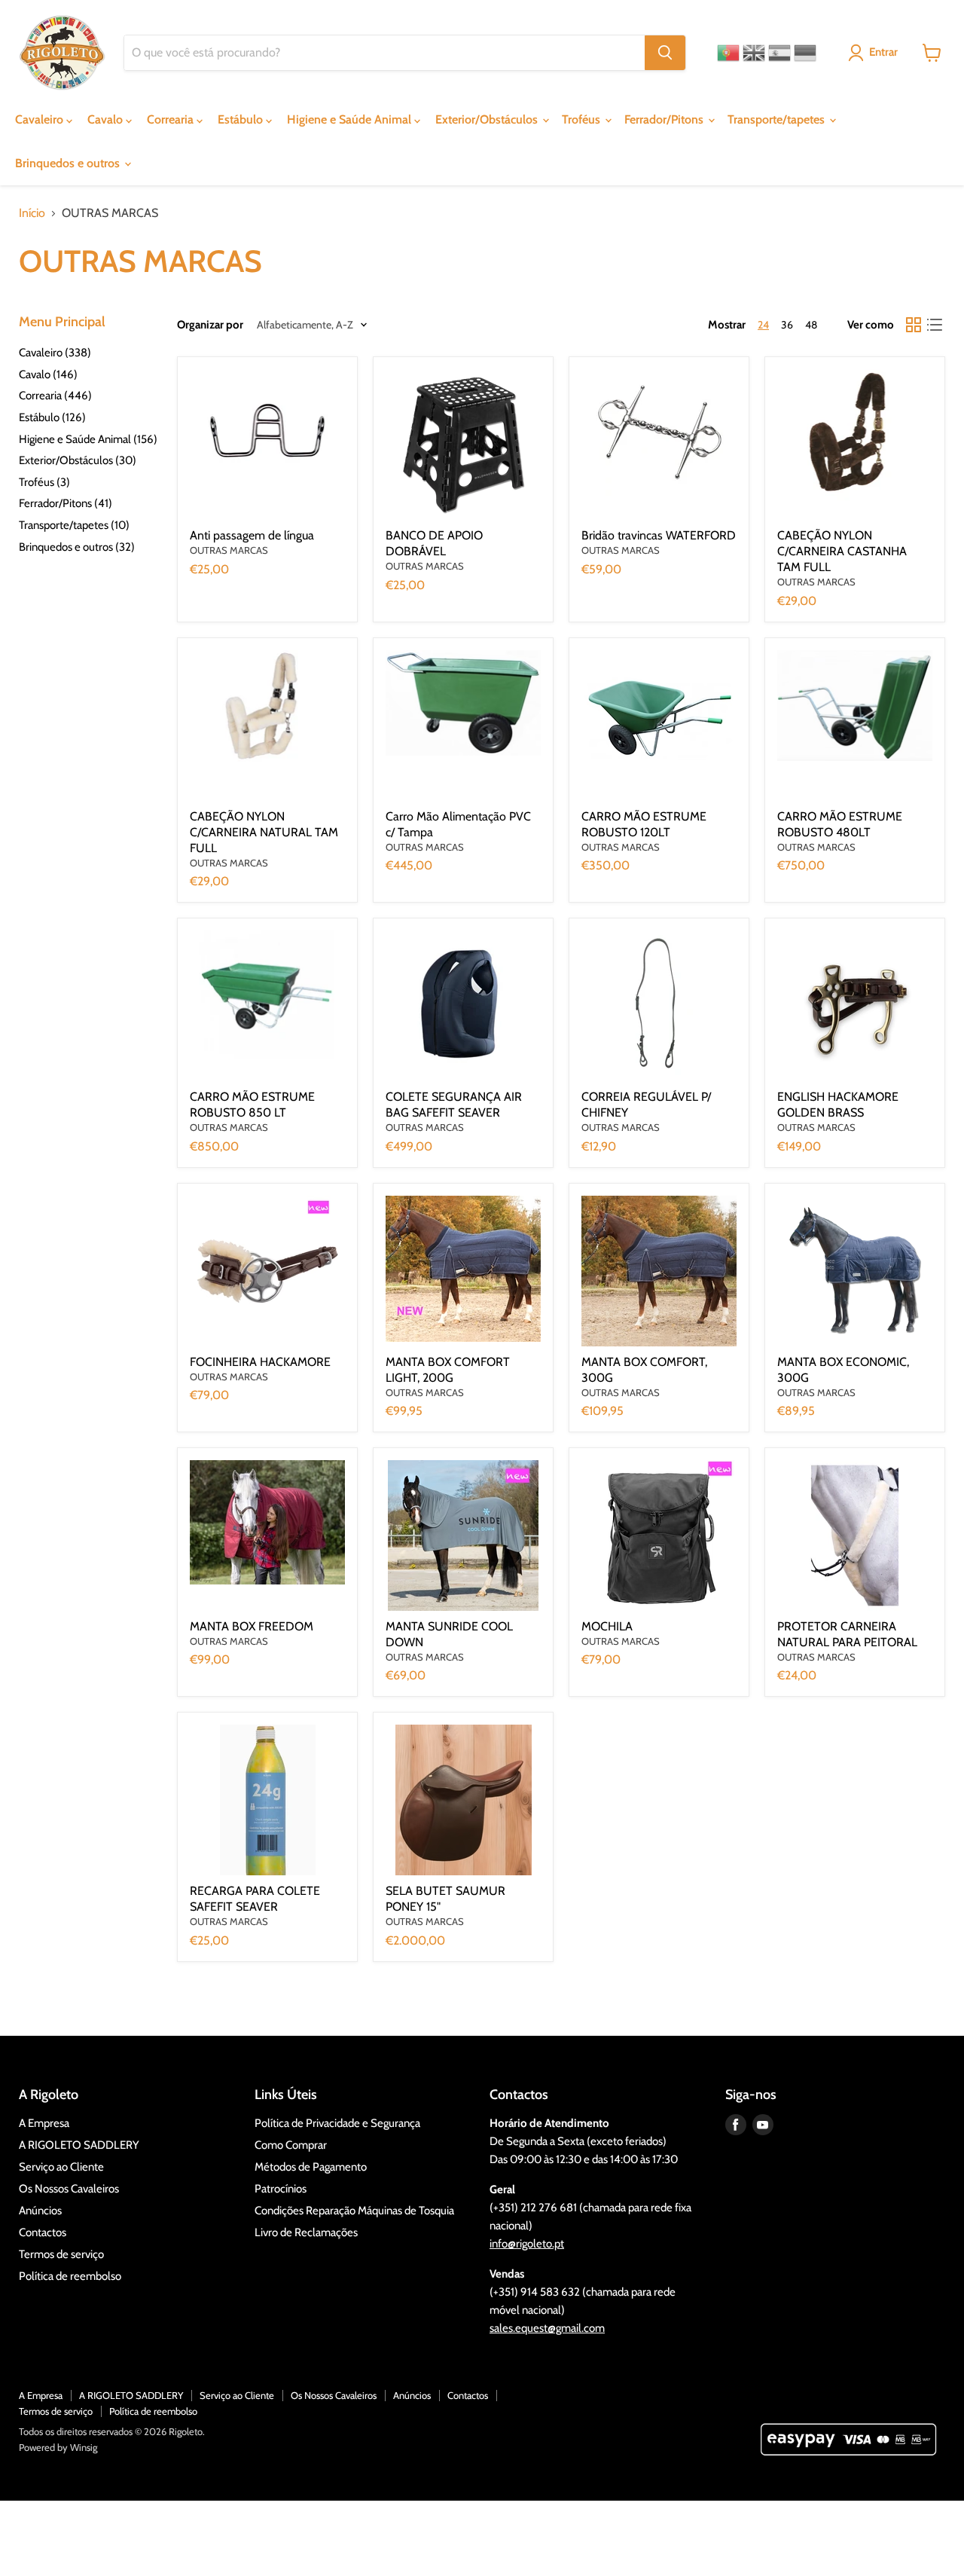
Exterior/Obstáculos (488, 119)
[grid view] (914, 325)
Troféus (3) (44, 482)
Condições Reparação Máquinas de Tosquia (354, 2211)
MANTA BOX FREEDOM (252, 1626)
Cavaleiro (41, 119)
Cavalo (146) (48, 374)
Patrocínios (281, 2189)
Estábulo (242, 119)
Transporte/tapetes (778, 119)
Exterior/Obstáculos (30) (78, 460)
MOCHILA (607, 1626)
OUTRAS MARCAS (229, 550)
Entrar (883, 52)
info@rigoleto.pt (527, 2244)
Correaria (172, 119)
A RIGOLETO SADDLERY (79, 2145)
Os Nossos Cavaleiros (69, 2189)
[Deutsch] (805, 53)
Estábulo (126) (52, 417)
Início (32, 213)
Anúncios (40, 2211)
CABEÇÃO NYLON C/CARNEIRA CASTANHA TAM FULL (842, 551)
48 (811, 325)
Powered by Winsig (58, 2447)
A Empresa (44, 2123)
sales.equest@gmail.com (547, 2328)
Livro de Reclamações (306, 2232)
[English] (754, 53)
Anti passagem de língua (252, 535)
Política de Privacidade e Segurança (337, 2123)
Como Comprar (291, 2145)
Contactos (43, 2232)
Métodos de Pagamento (311, 2167)
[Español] (779, 53)
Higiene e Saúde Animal (351, 119)
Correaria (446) (55, 396)
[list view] (935, 325)
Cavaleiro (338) (55, 353)
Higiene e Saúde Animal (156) (88, 439)
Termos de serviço (61, 2254)
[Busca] (665, 53)
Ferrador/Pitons (665, 119)
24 (763, 325)
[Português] (728, 53)
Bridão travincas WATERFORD (659, 535)
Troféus (583, 119)
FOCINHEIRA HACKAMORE (260, 1362)
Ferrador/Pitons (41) (66, 503)
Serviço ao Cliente (61, 2167)
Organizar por (210, 325)
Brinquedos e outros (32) (77, 547)
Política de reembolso (70, 2276)
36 (787, 325)
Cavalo (107, 119)
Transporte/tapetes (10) (74, 525)
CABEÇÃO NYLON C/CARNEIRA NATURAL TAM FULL (264, 832)
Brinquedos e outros (69, 163)
